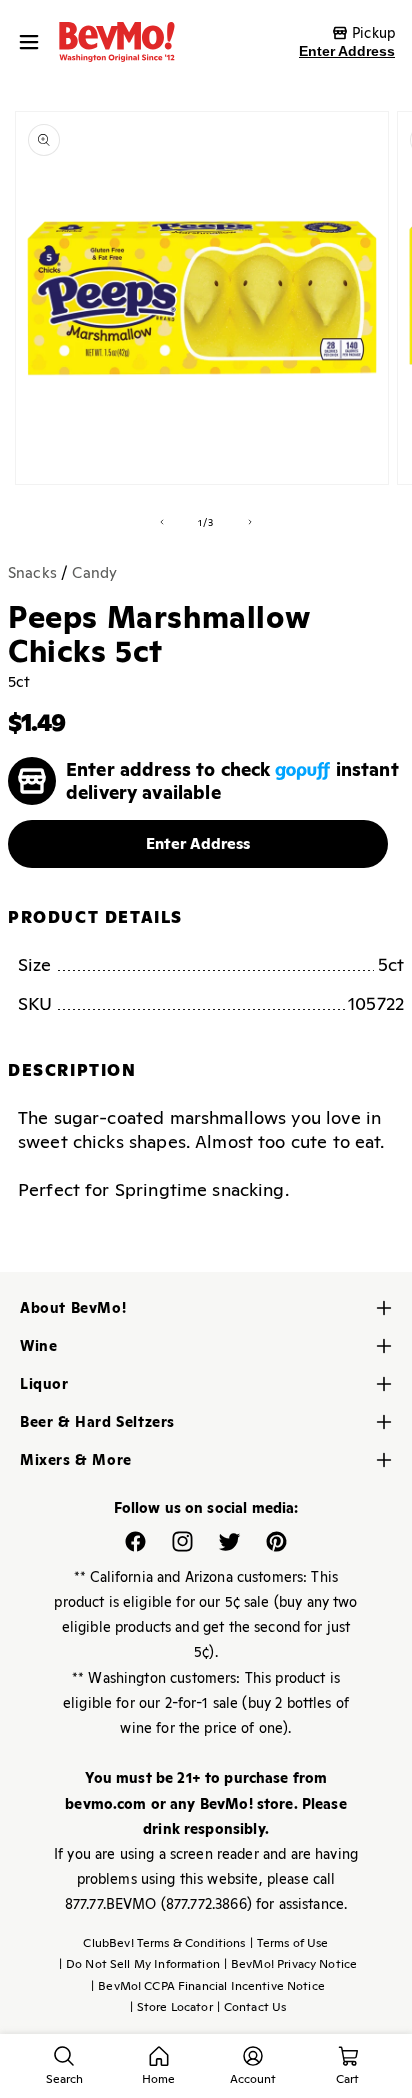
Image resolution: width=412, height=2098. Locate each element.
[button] (34, 42)
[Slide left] (162, 522)
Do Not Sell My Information (139, 1964)
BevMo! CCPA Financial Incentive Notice (208, 1986)
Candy (94, 572)
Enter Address (347, 51)
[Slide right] (250, 522)
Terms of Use (289, 1943)
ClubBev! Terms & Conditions (164, 1943)
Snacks (32, 572)
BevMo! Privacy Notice (290, 1964)
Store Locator (171, 2007)
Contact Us (252, 2007)
